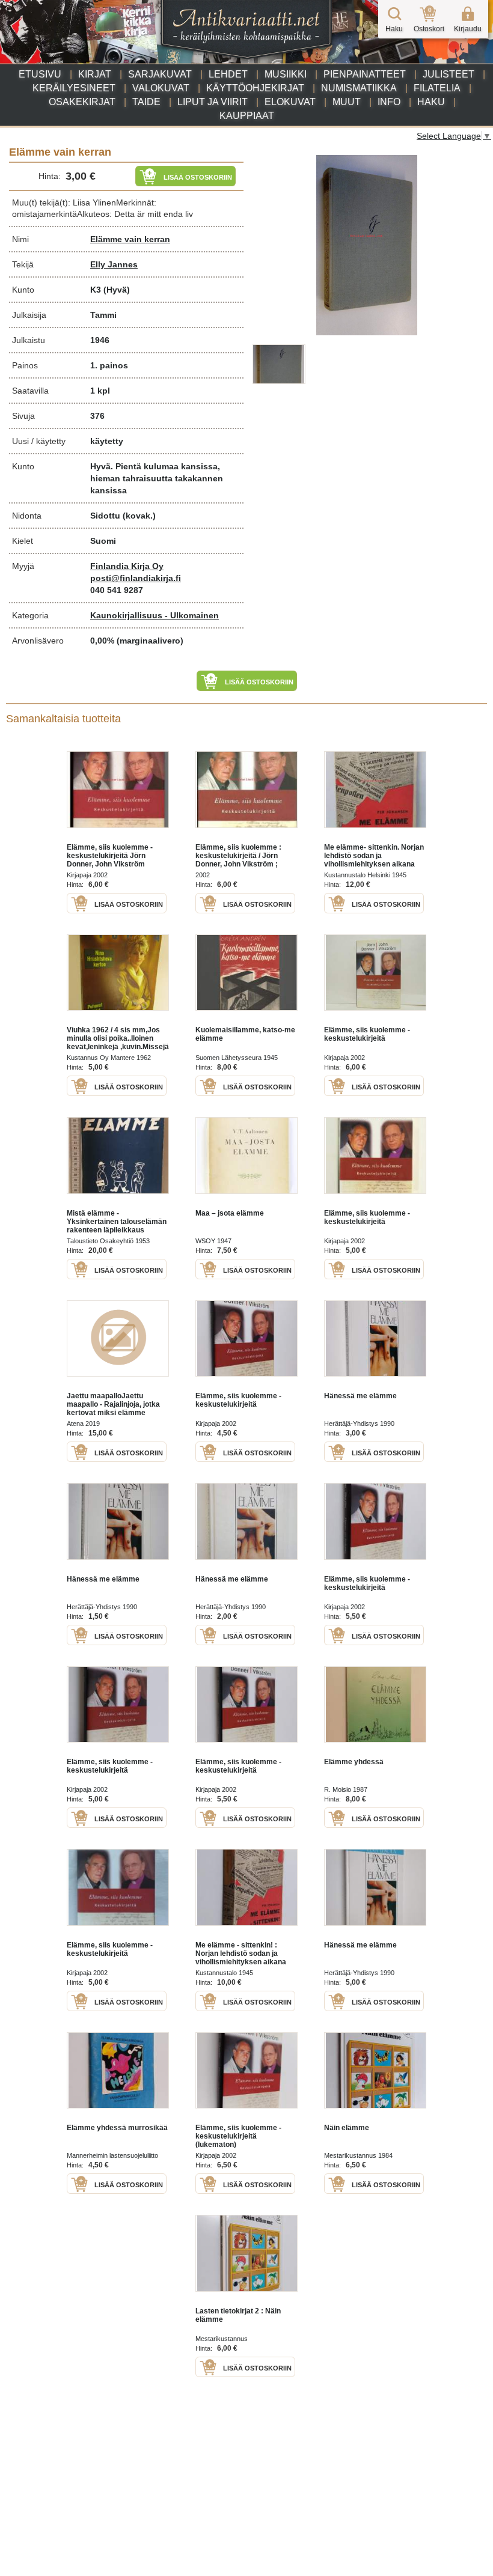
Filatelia (437, 88)
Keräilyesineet (74, 88)
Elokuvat (290, 102)
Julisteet (449, 74)
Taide (146, 102)
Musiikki (286, 74)
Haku (431, 102)
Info (389, 102)
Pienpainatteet (365, 74)
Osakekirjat (82, 102)
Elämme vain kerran (130, 239)
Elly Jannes (114, 264)
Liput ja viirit (213, 102)
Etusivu (40, 74)
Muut (347, 102)
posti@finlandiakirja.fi (136, 578)
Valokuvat (161, 88)
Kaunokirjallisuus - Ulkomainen (155, 615)
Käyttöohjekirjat (255, 88)
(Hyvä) (117, 290)
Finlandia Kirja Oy (127, 566)
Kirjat (95, 74)
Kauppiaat (247, 116)
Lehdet (228, 74)
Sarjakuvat (160, 74)
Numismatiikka (359, 88)
